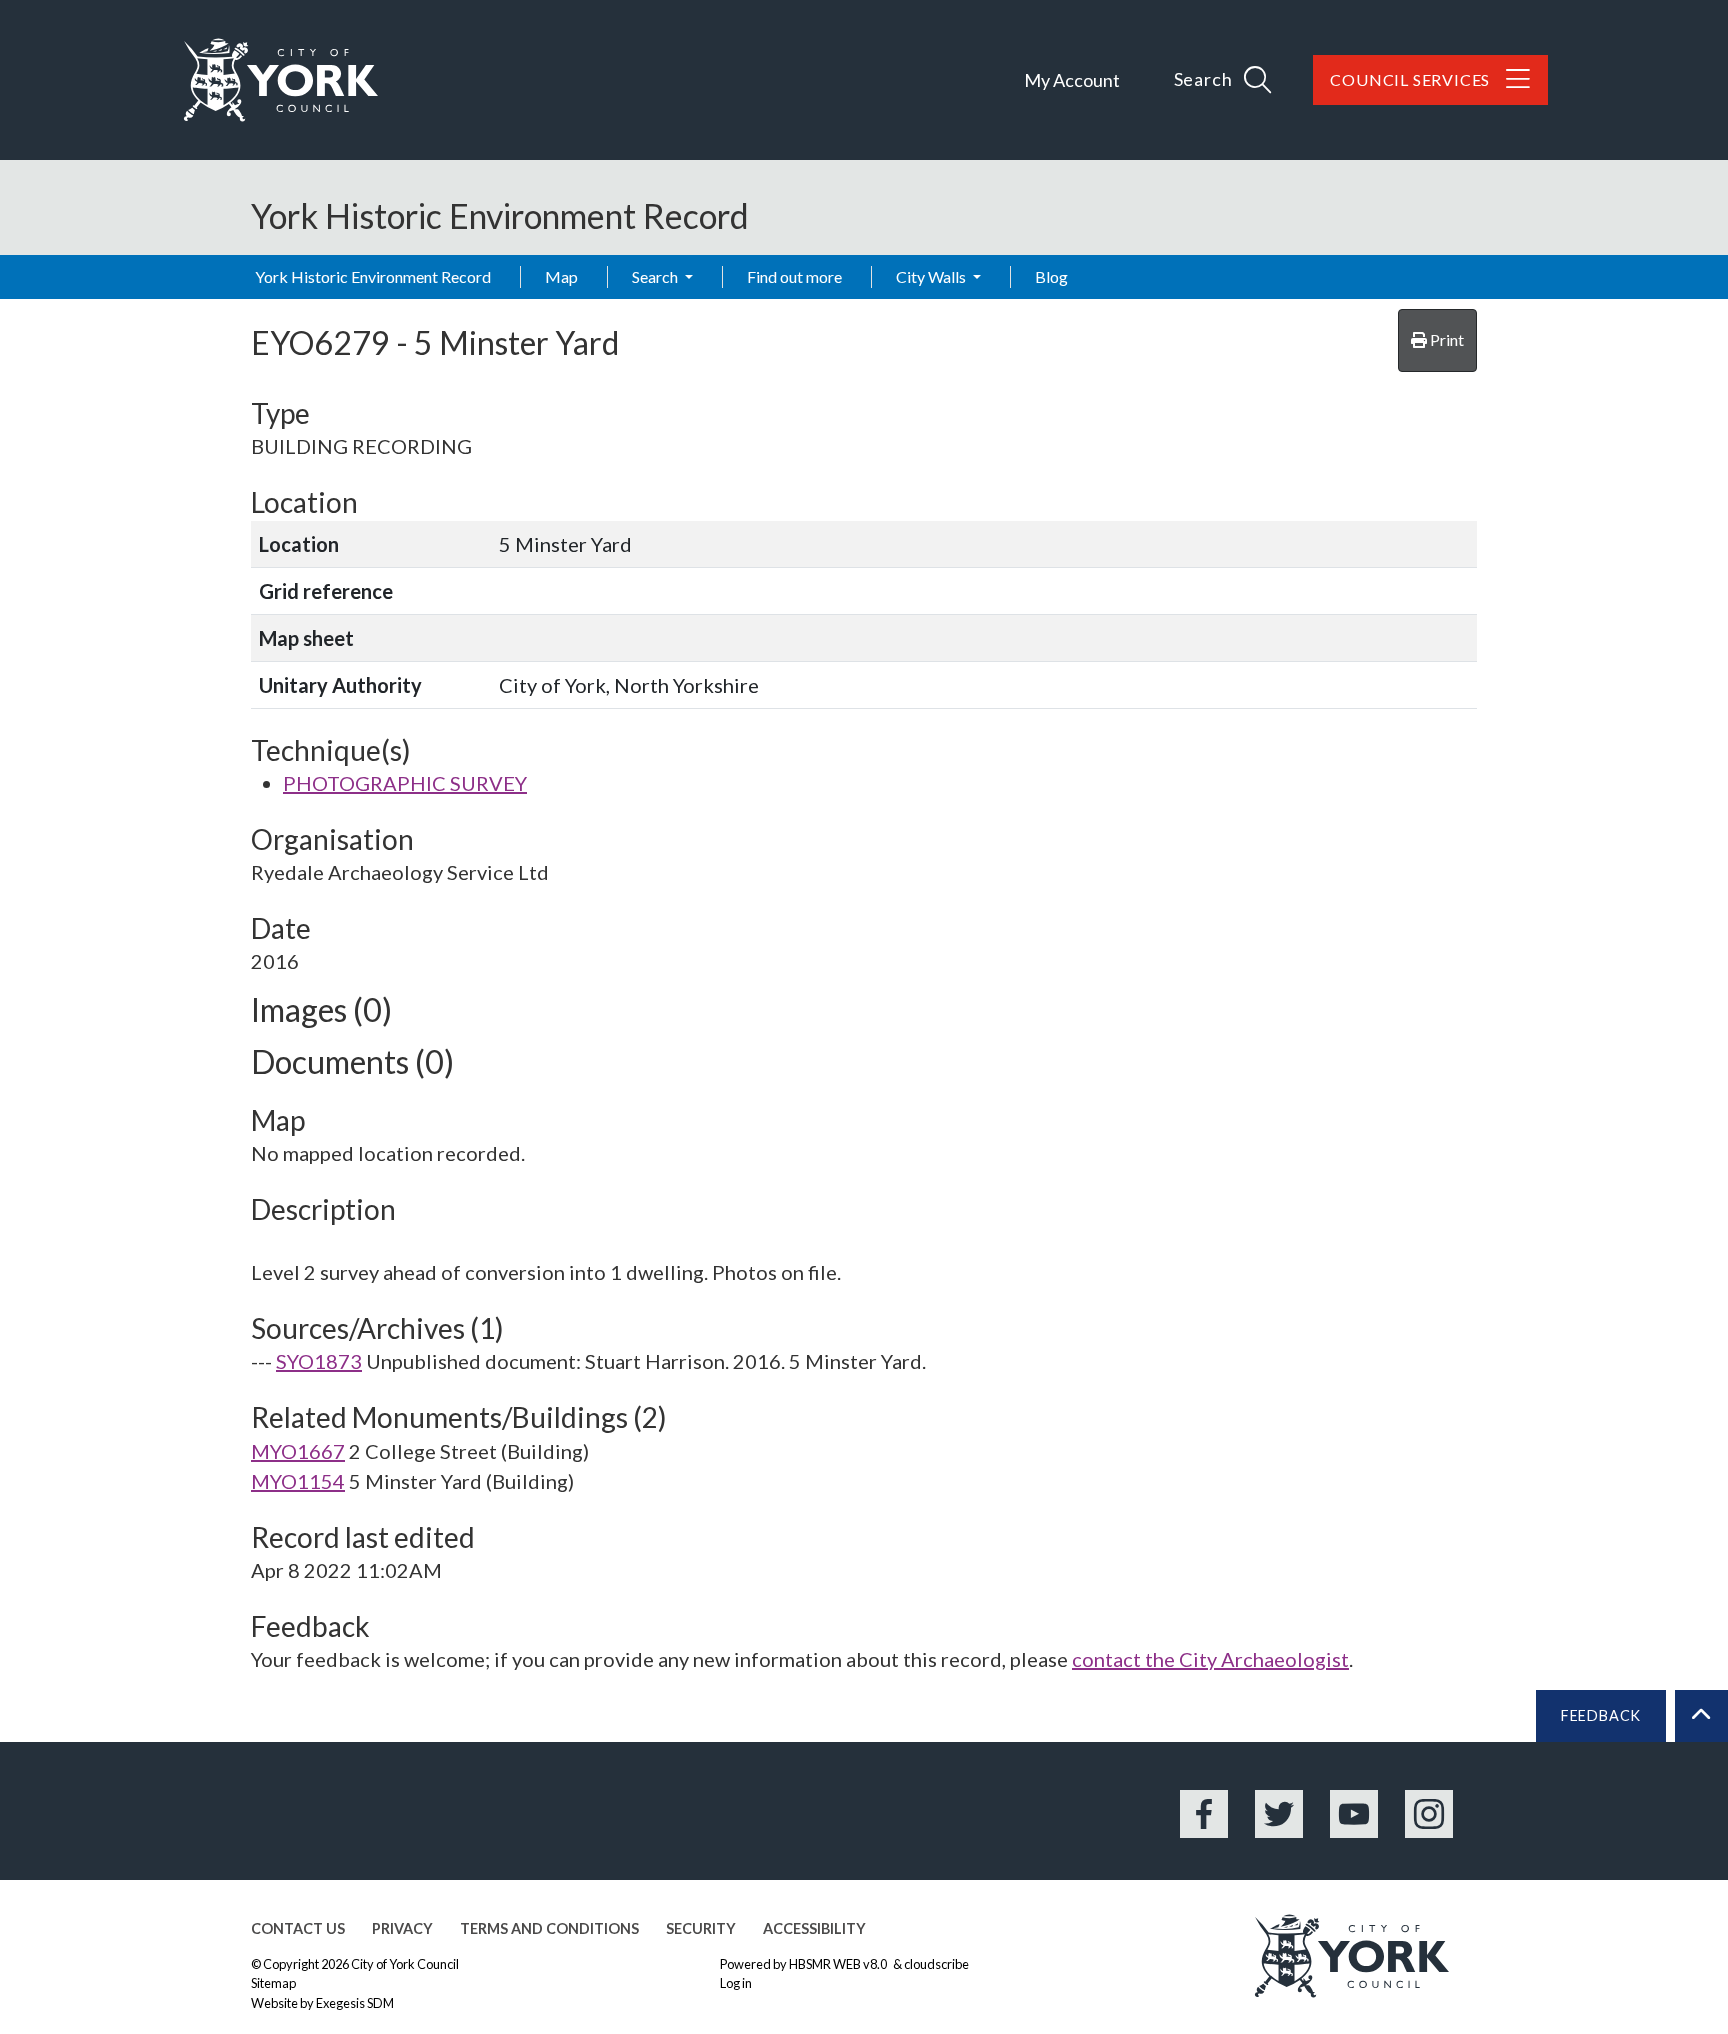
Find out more (794, 276)
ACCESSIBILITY (814, 1928)
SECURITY (701, 1928)
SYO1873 (319, 1361)
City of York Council (405, 1964)
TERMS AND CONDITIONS (549, 1928)
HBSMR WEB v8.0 (839, 1964)
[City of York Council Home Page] (281, 80)
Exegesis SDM (355, 2003)
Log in (736, 1983)
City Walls (932, 276)
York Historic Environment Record (373, 276)
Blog (1051, 276)
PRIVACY (402, 1928)
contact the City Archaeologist (1210, 1659)
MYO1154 (298, 1481)
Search (656, 276)
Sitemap (273, 1983)
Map (561, 276)
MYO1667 (298, 1451)
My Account (1072, 80)
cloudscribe (936, 1964)
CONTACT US (298, 1928)
